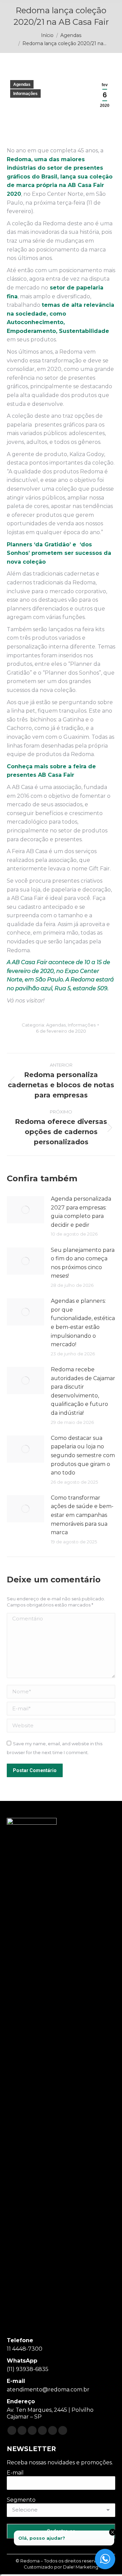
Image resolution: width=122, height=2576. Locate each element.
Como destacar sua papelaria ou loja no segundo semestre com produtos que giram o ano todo (83, 1455)
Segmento (21, 2500)
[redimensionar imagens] (25, 1210)
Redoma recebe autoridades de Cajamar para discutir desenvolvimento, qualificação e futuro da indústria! (83, 1391)
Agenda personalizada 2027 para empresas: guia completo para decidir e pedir (81, 1212)
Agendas (22, 84)
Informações (25, 94)
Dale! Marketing (81, 2567)
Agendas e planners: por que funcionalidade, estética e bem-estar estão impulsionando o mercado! (83, 1323)
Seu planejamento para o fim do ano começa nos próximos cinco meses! (83, 1263)
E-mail (15, 2473)
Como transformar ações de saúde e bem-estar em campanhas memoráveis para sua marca (82, 1515)
